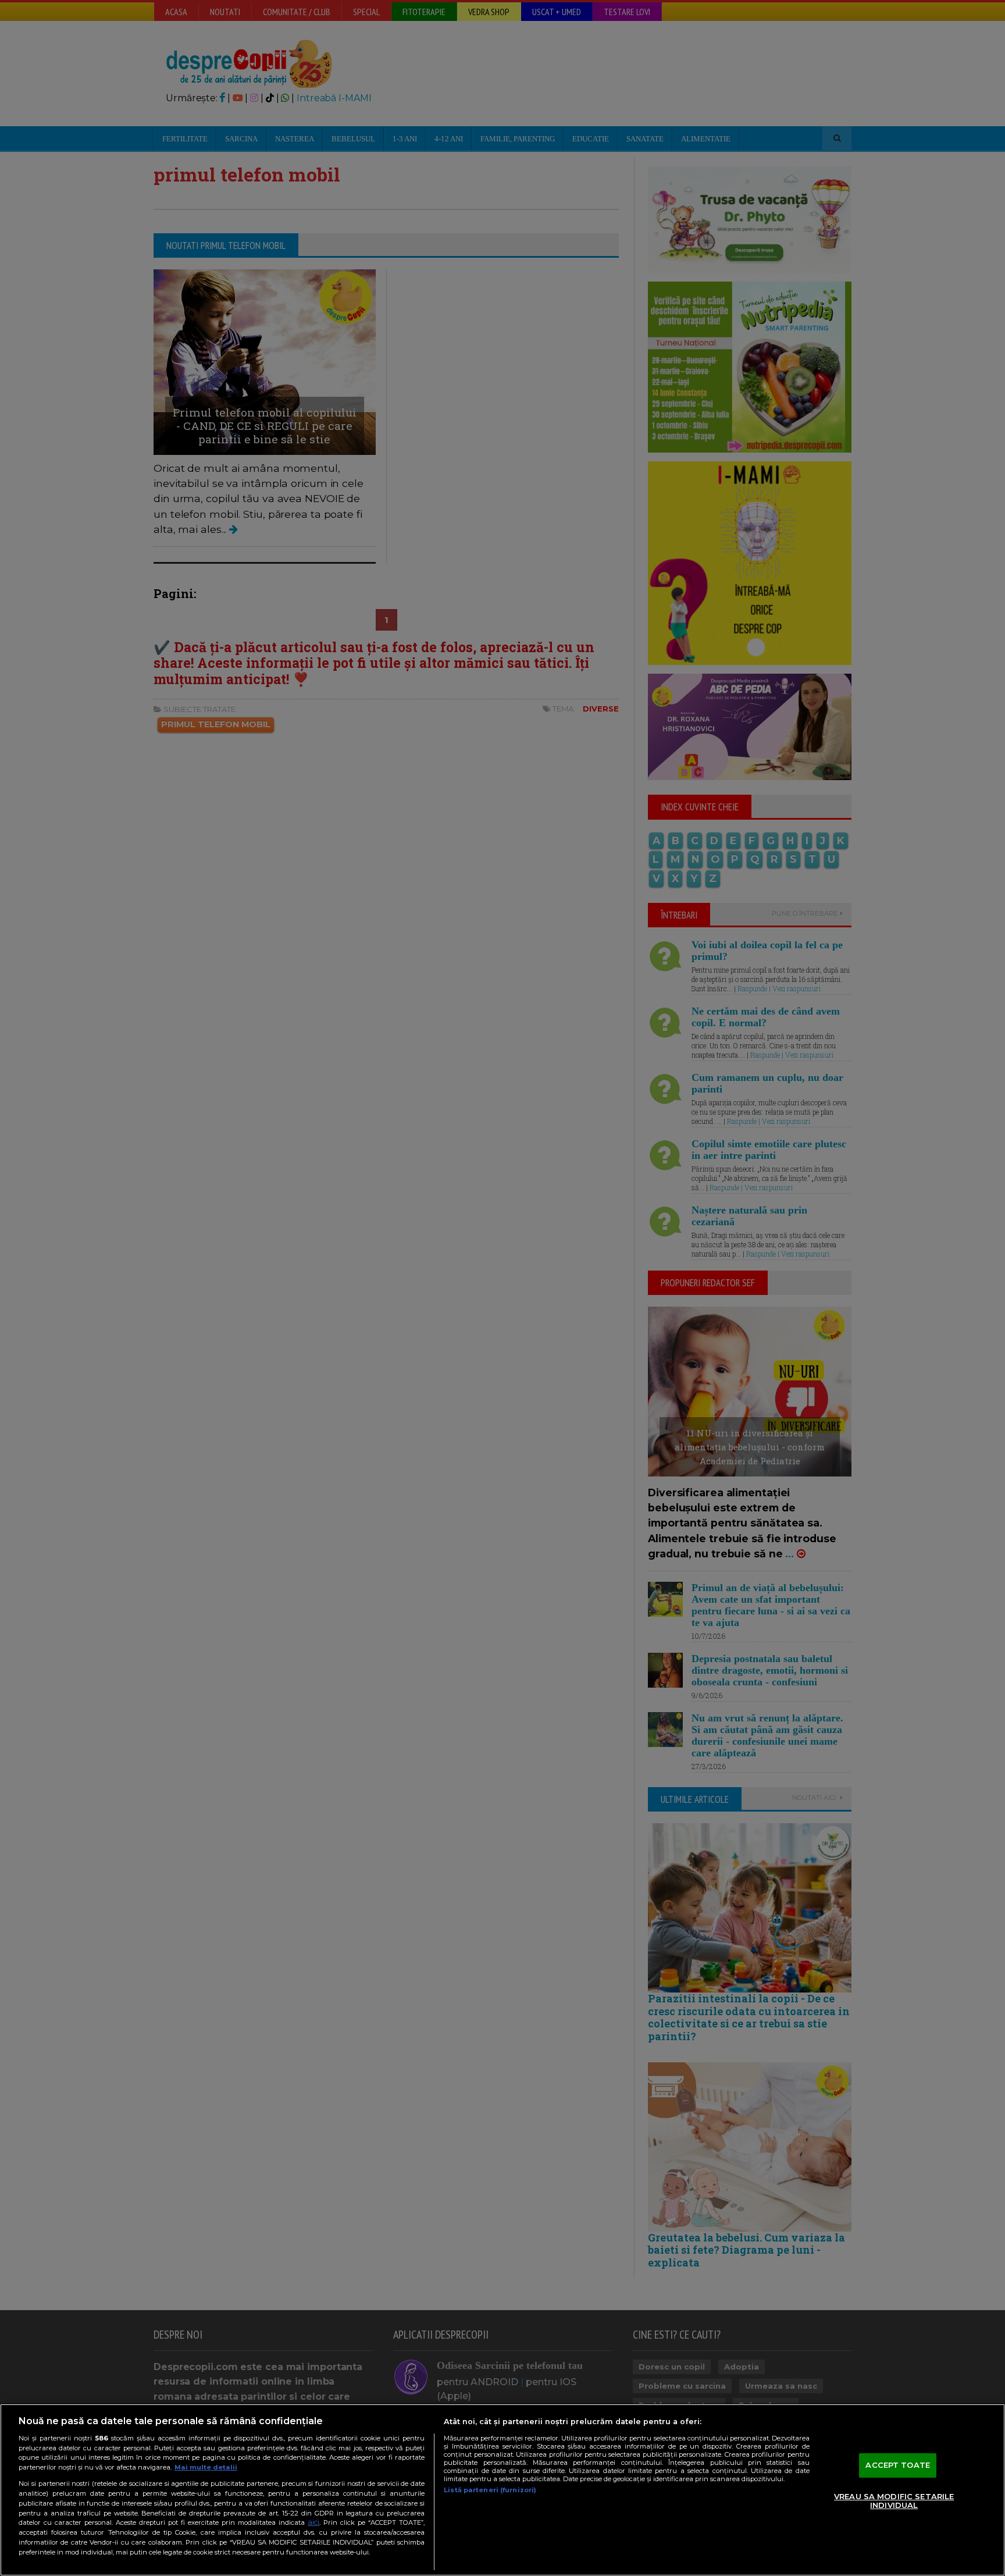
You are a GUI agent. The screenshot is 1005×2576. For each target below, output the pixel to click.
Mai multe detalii (206, 2467)
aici (313, 2522)
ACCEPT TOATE (898, 2465)
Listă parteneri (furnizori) (490, 2490)
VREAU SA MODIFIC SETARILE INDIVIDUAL (894, 2501)
